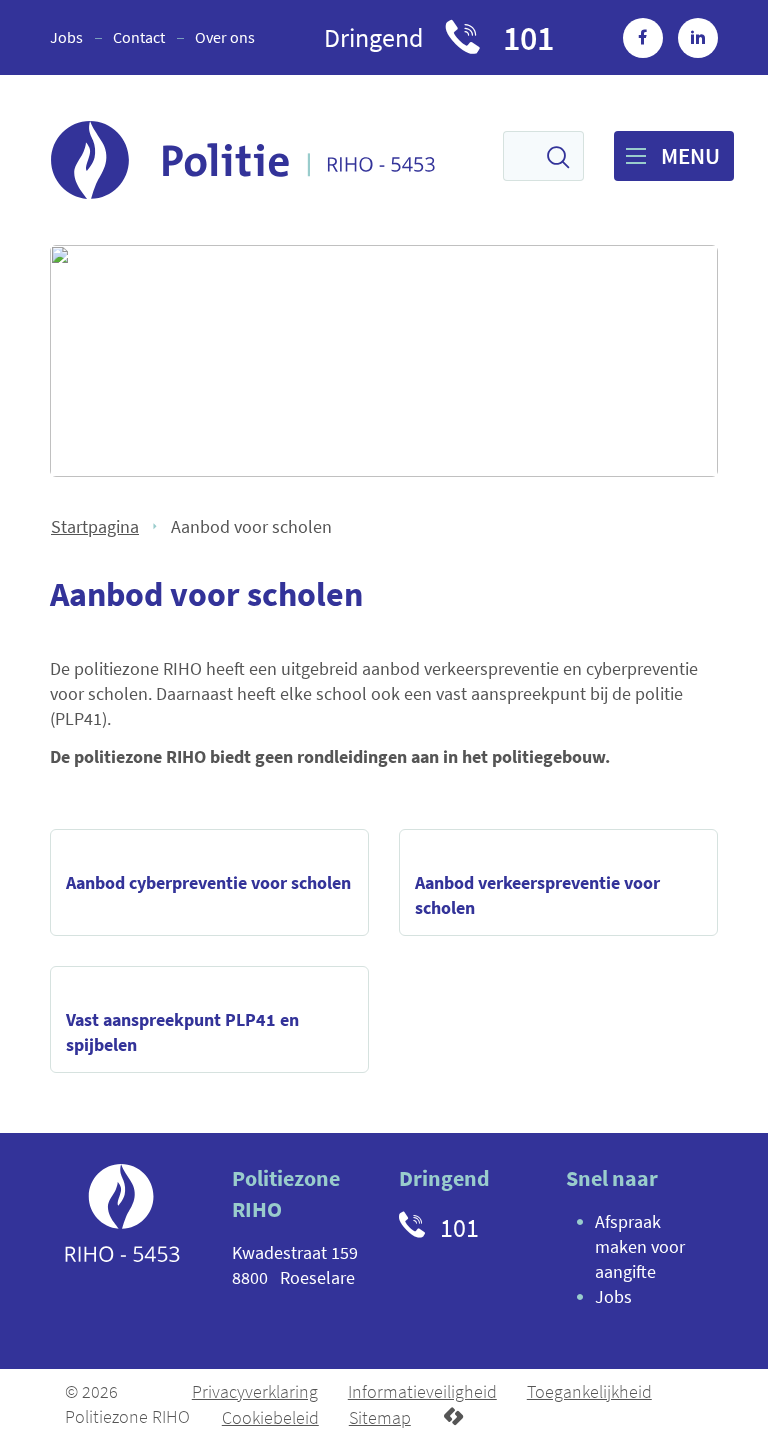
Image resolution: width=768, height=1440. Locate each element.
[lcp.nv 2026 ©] (453, 1417)
